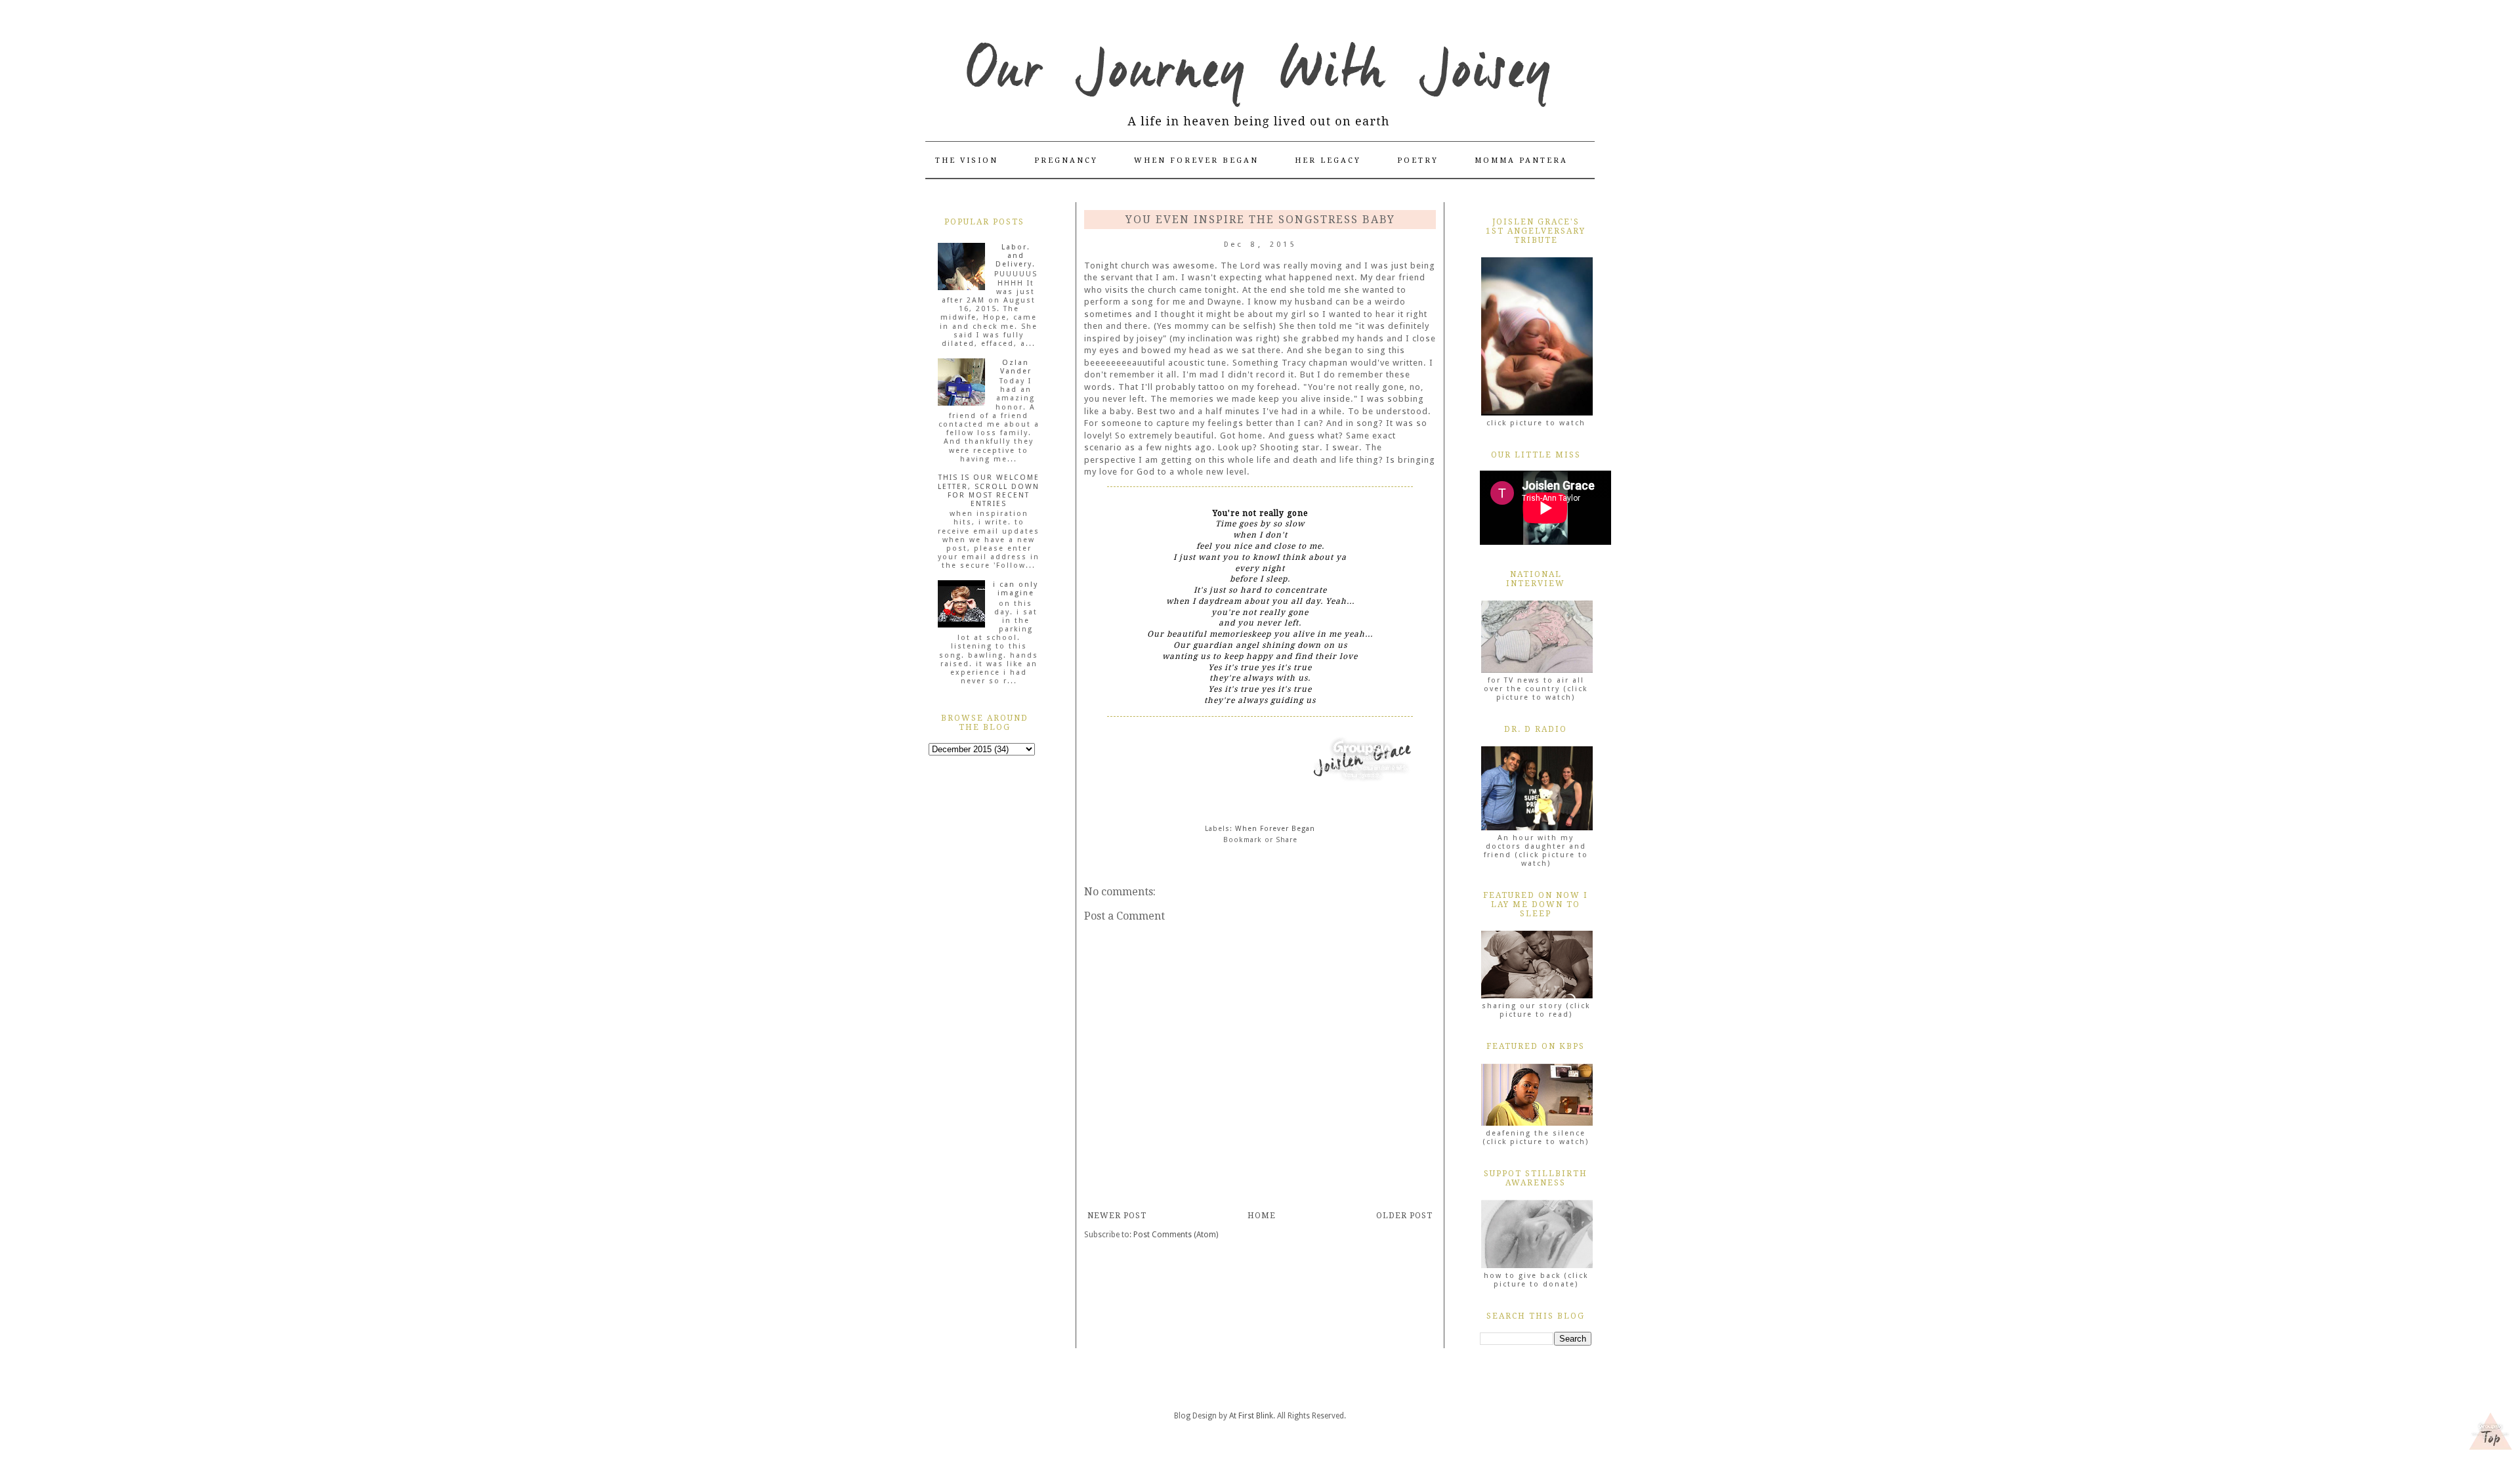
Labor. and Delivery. (1016, 256)
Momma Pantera (1521, 160)
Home (1262, 1216)
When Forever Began (1196, 160)
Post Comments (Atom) (1176, 1235)
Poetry (1418, 160)
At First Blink (1251, 1416)
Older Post (1404, 1216)
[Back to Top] (2490, 1433)
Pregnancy (1066, 160)
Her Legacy (1328, 160)
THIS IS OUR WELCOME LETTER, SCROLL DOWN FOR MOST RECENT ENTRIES (989, 491)
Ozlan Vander (1016, 367)
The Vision (967, 160)
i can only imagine (1016, 589)
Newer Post (1117, 1216)
